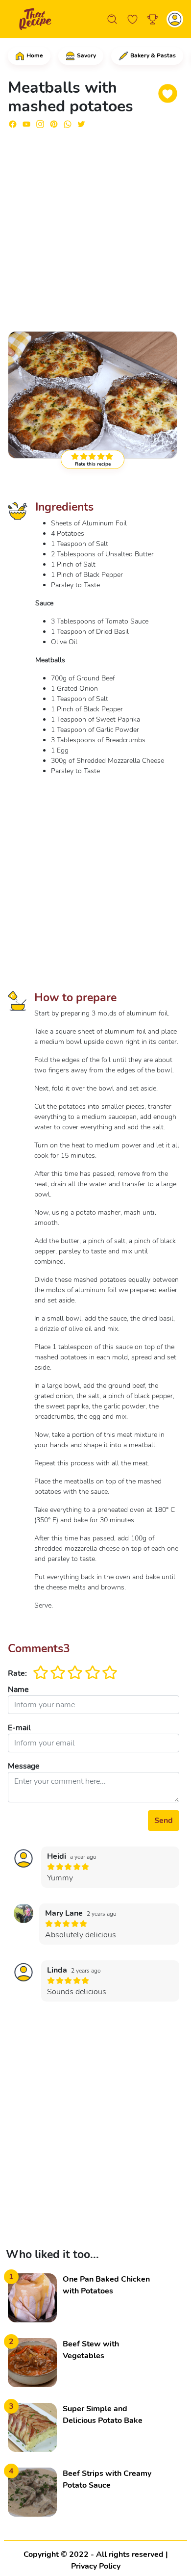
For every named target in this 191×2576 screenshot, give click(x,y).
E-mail (19, 1728)
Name (18, 1690)
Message (24, 1766)
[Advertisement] (95, 226)
